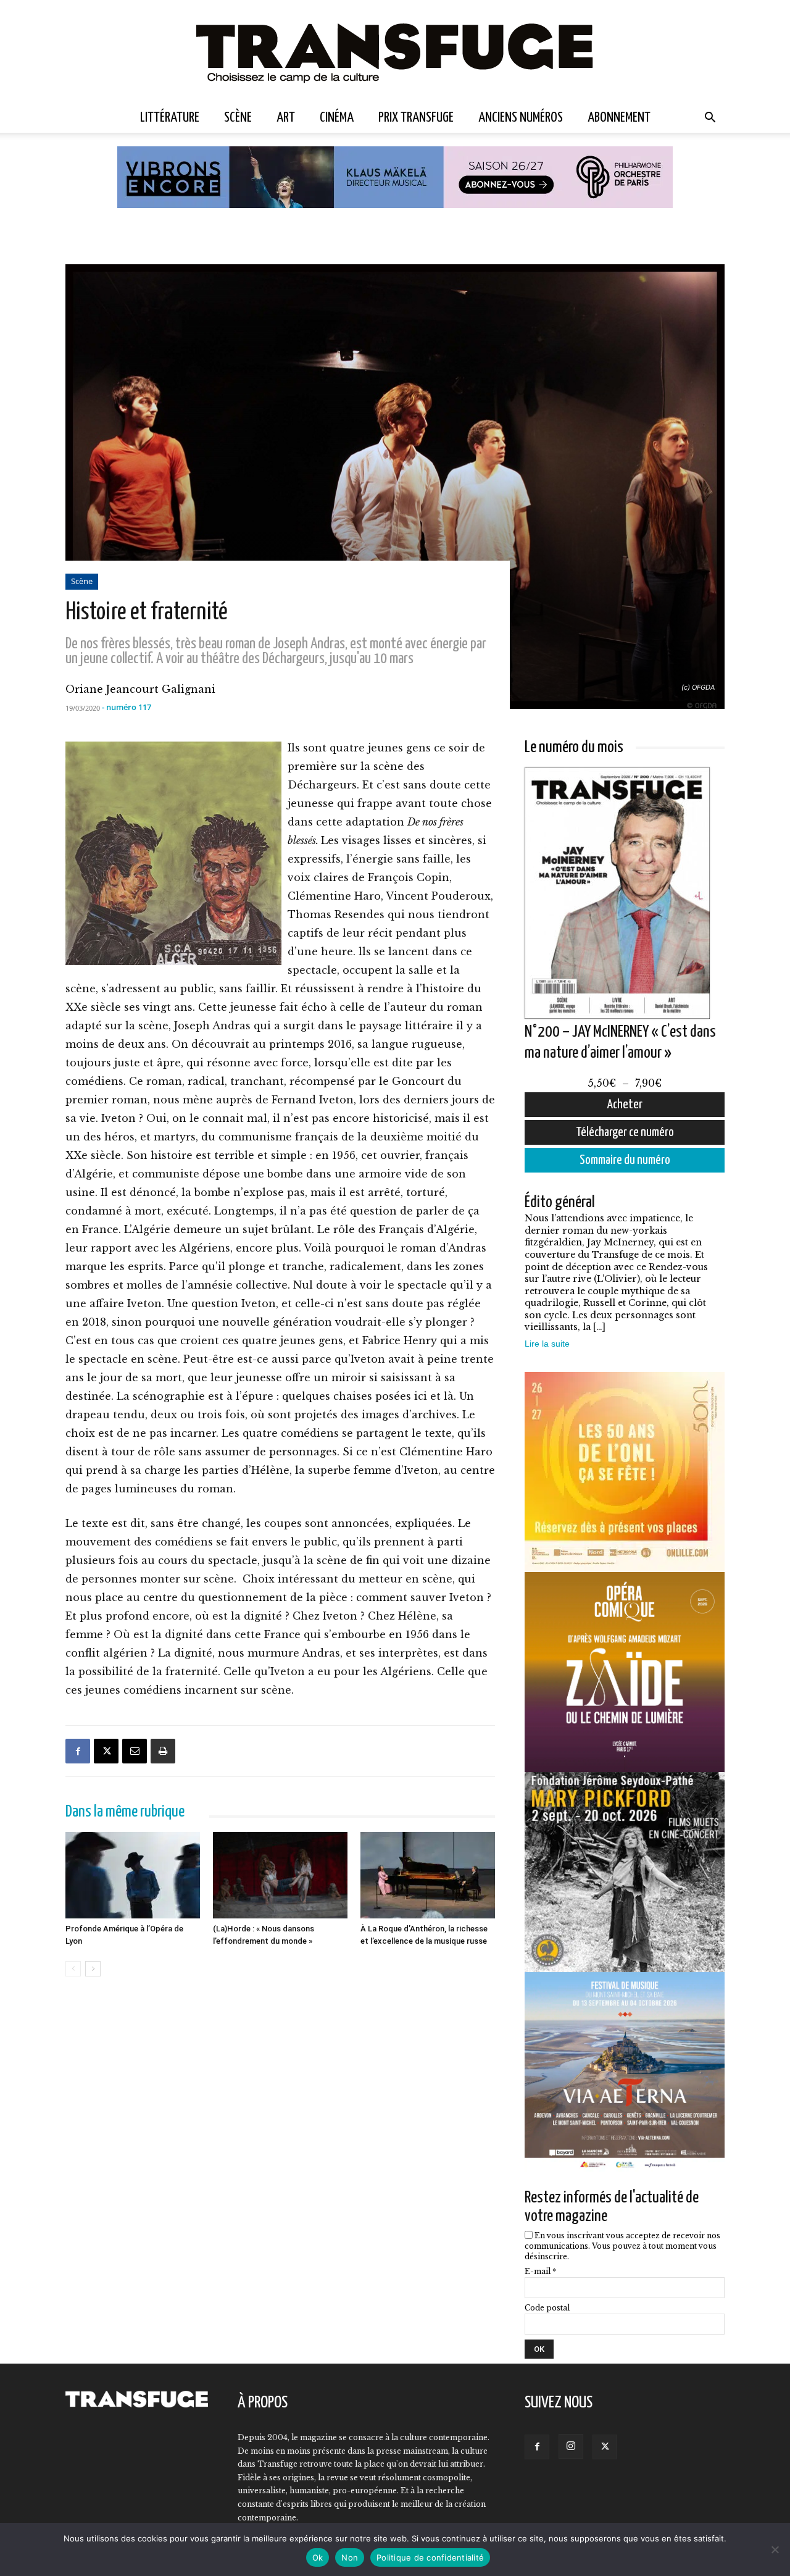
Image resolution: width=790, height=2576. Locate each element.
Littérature (170, 118)
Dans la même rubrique (125, 1812)
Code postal (547, 2308)
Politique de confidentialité (430, 2557)
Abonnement (619, 118)
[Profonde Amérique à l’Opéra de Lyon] (133, 1875)
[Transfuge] (395, 52)
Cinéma (337, 118)
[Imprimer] (163, 1751)
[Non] (775, 2549)
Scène (238, 118)
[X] (106, 1751)
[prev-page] (73, 1969)
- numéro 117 (127, 707)
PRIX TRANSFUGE (416, 118)
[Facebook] (78, 1751)
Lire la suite (547, 1344)
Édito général (560, 1202)
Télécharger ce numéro (625, 1132)
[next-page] (93, 1969)
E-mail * (540, 2271)
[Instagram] (571, 2446)
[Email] (135, 1751)
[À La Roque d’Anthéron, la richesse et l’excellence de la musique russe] (428, 1875)
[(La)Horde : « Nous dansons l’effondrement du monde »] (280, 1875)
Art (286, 118)
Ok (318, 2557)
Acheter (625, 1105)
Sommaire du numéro (625, 1160)
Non (350, 2557)
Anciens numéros (521, 118)
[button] (710, 119)
